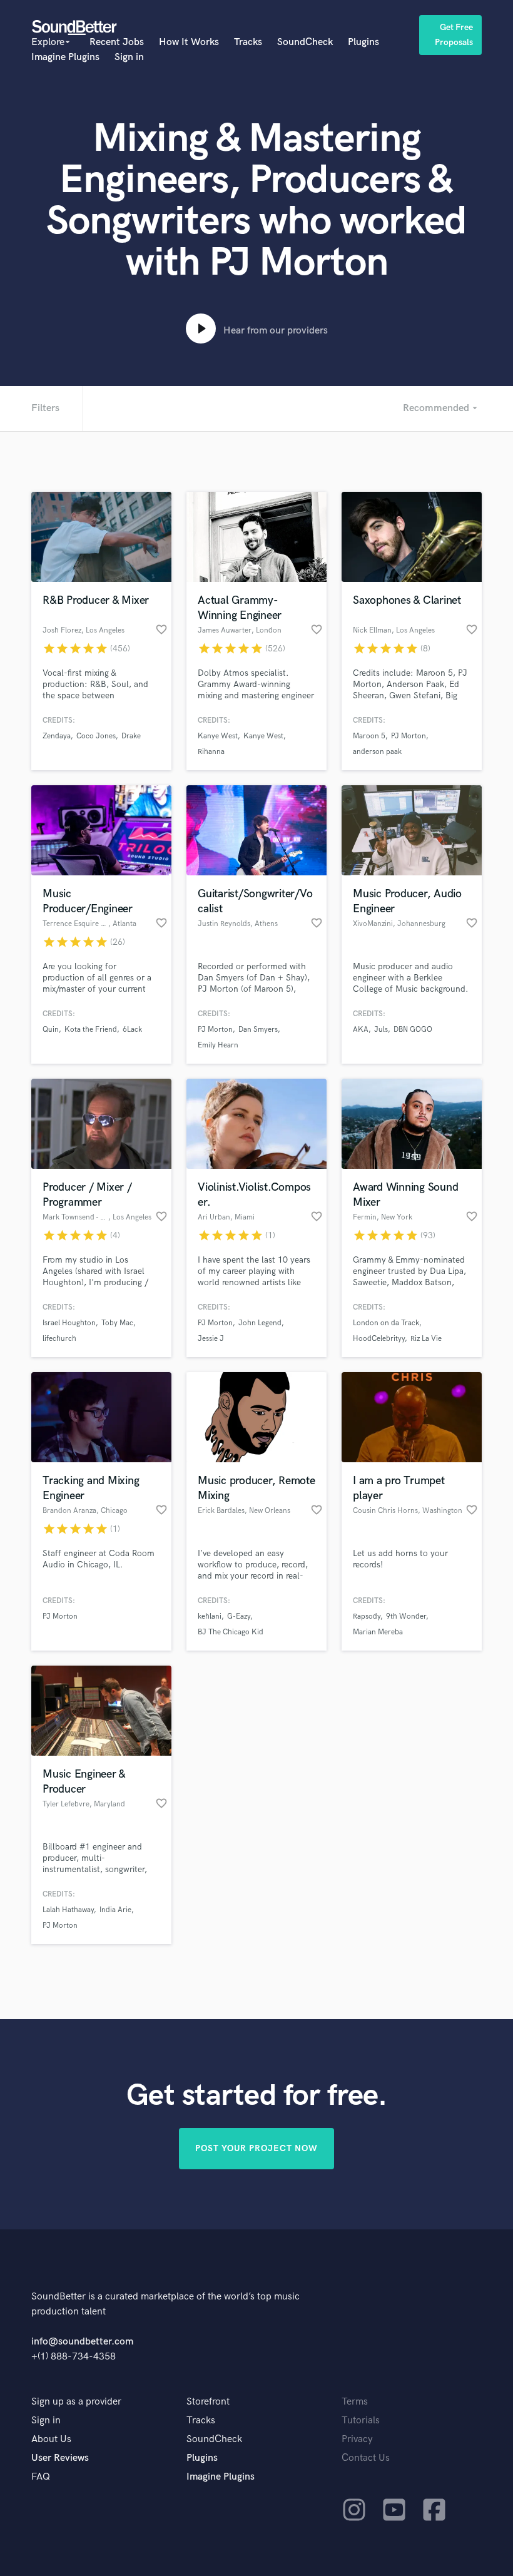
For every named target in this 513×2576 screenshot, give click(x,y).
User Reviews (60, 2458)
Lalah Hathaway (68, 1910)
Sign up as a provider (76, 2402)
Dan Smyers (258, 1030)
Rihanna (211, 752)
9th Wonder (406, 1616)
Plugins (363, 42)
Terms (355, 2402)
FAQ (41, 2477)
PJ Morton (409, 736)
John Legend (260, 1323)
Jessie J (211, 1339)
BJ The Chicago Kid (231, 1632)
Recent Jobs (117, 42)
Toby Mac (117, 1323)
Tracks (248, 42)
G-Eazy (239, 1616)
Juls (381, 1030)
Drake (131, 736)
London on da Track (386, 1323)
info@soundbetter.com (82, 2342)
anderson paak (377, 752)
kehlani (210, 1616)
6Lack (132, 1030)
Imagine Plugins (65, 57)
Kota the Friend (91, 1030)
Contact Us (366, 2458)
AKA (361, 1030)
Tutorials (361, 2421)
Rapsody (367, 1616)
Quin (51, 1030)
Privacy (357, 2439)
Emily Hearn (218, 1045)
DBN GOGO (413, 1030)
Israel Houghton (69, 1323)
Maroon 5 (369, 736)
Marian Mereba (378, 1632)
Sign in (129, 57)
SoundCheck (305, 42)
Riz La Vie (426, 1339)
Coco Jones (96, 736)
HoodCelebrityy (379, 1339)
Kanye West (218, 736)
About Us (51, 2439)
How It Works (189, 42)
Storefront (208, 2402)
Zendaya (57, 736)
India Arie (115, 1910)
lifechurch (59, 1339)
